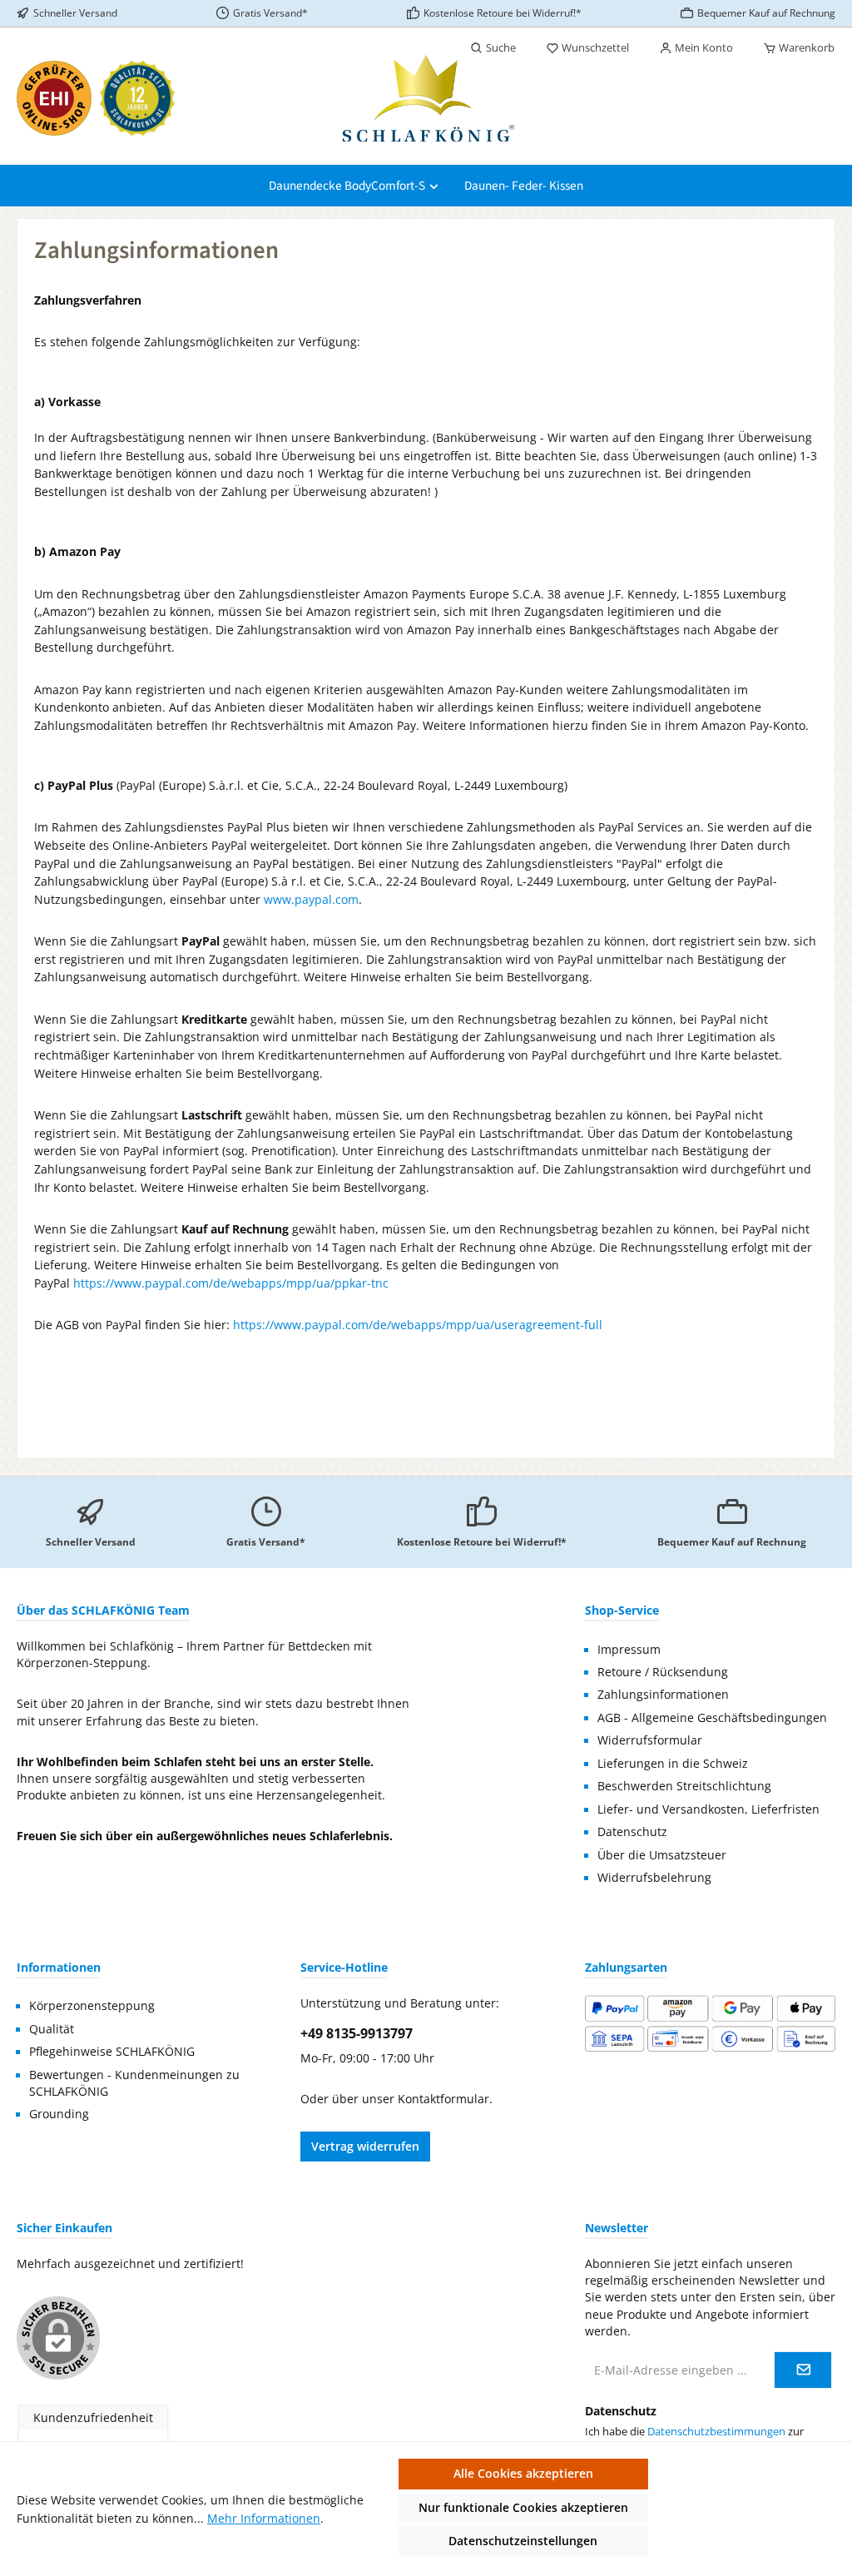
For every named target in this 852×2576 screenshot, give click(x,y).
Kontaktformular (443, 2099)
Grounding (59, 2114)
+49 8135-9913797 (357, 2033)
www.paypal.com (311, 899)
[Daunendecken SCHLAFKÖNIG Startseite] (426, 98)
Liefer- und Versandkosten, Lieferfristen (708, 1809)
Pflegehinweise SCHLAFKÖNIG (112, 2052)
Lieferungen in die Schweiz (673, 1764)
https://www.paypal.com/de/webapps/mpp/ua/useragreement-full (418, 1325)
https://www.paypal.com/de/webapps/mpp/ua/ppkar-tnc (231, 1283)
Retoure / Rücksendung (663, 1672)
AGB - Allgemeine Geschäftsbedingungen (712, 1718)
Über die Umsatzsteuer (662, 1855)
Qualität (52, 2029)
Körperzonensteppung (92, 2006)
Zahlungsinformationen (663, 1695)
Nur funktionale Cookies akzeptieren (523, 2507)
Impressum (629, 1650)
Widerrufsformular (650, 1740)
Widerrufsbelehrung (654, 1878)
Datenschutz (632, 1832)
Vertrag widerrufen (365, 2146)
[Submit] (803, 2370)
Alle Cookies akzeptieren (523, 2473)
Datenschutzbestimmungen (716, 2432)
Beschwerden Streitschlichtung (684, 1786)
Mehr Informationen (264, 2518)
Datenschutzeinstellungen (523, 2541)
